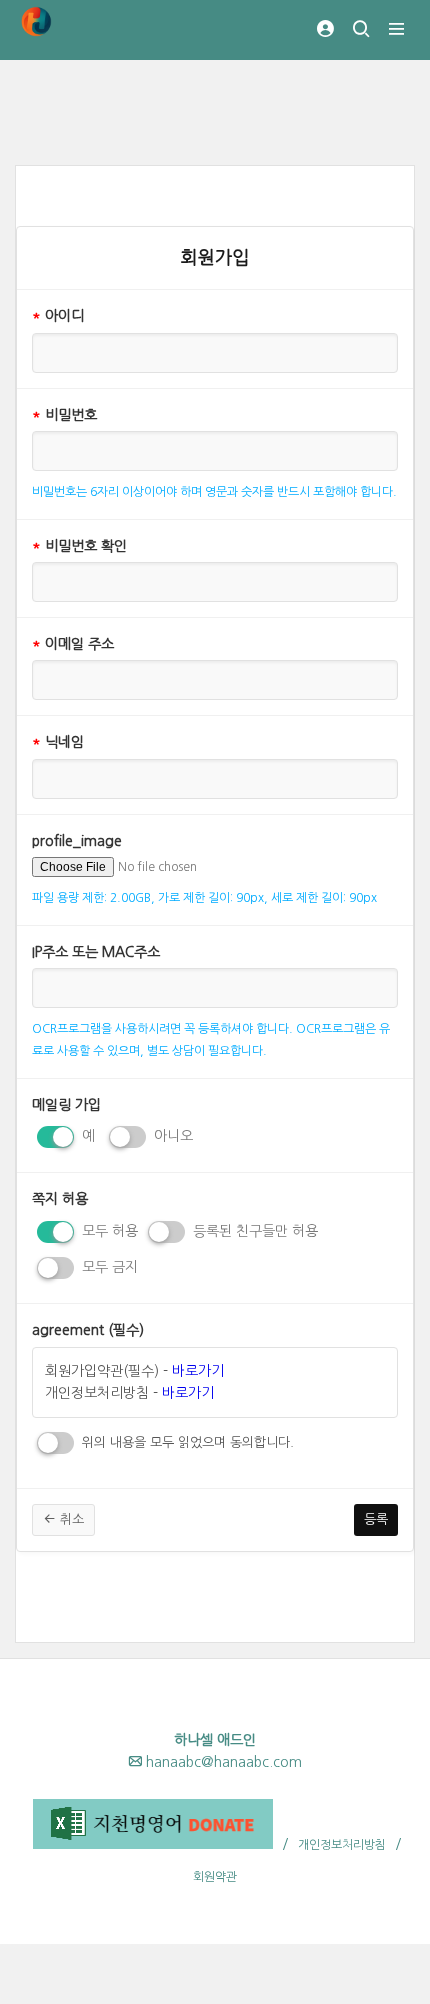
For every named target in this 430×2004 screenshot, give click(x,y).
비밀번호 (64, 415)
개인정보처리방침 (342, 1845)
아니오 (171, 1136)
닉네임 (58, 742)
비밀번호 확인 (79, 546)
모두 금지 (108, 1267)
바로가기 (198, 1371)
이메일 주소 (73, 644)
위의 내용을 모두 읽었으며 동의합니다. (186, 1442)
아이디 (58, 316)
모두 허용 (108, 1231)
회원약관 (215, 1877)
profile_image (77, 841)
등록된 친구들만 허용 (253, 1231)
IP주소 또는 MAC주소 (96, 952)
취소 (70, 1519)
